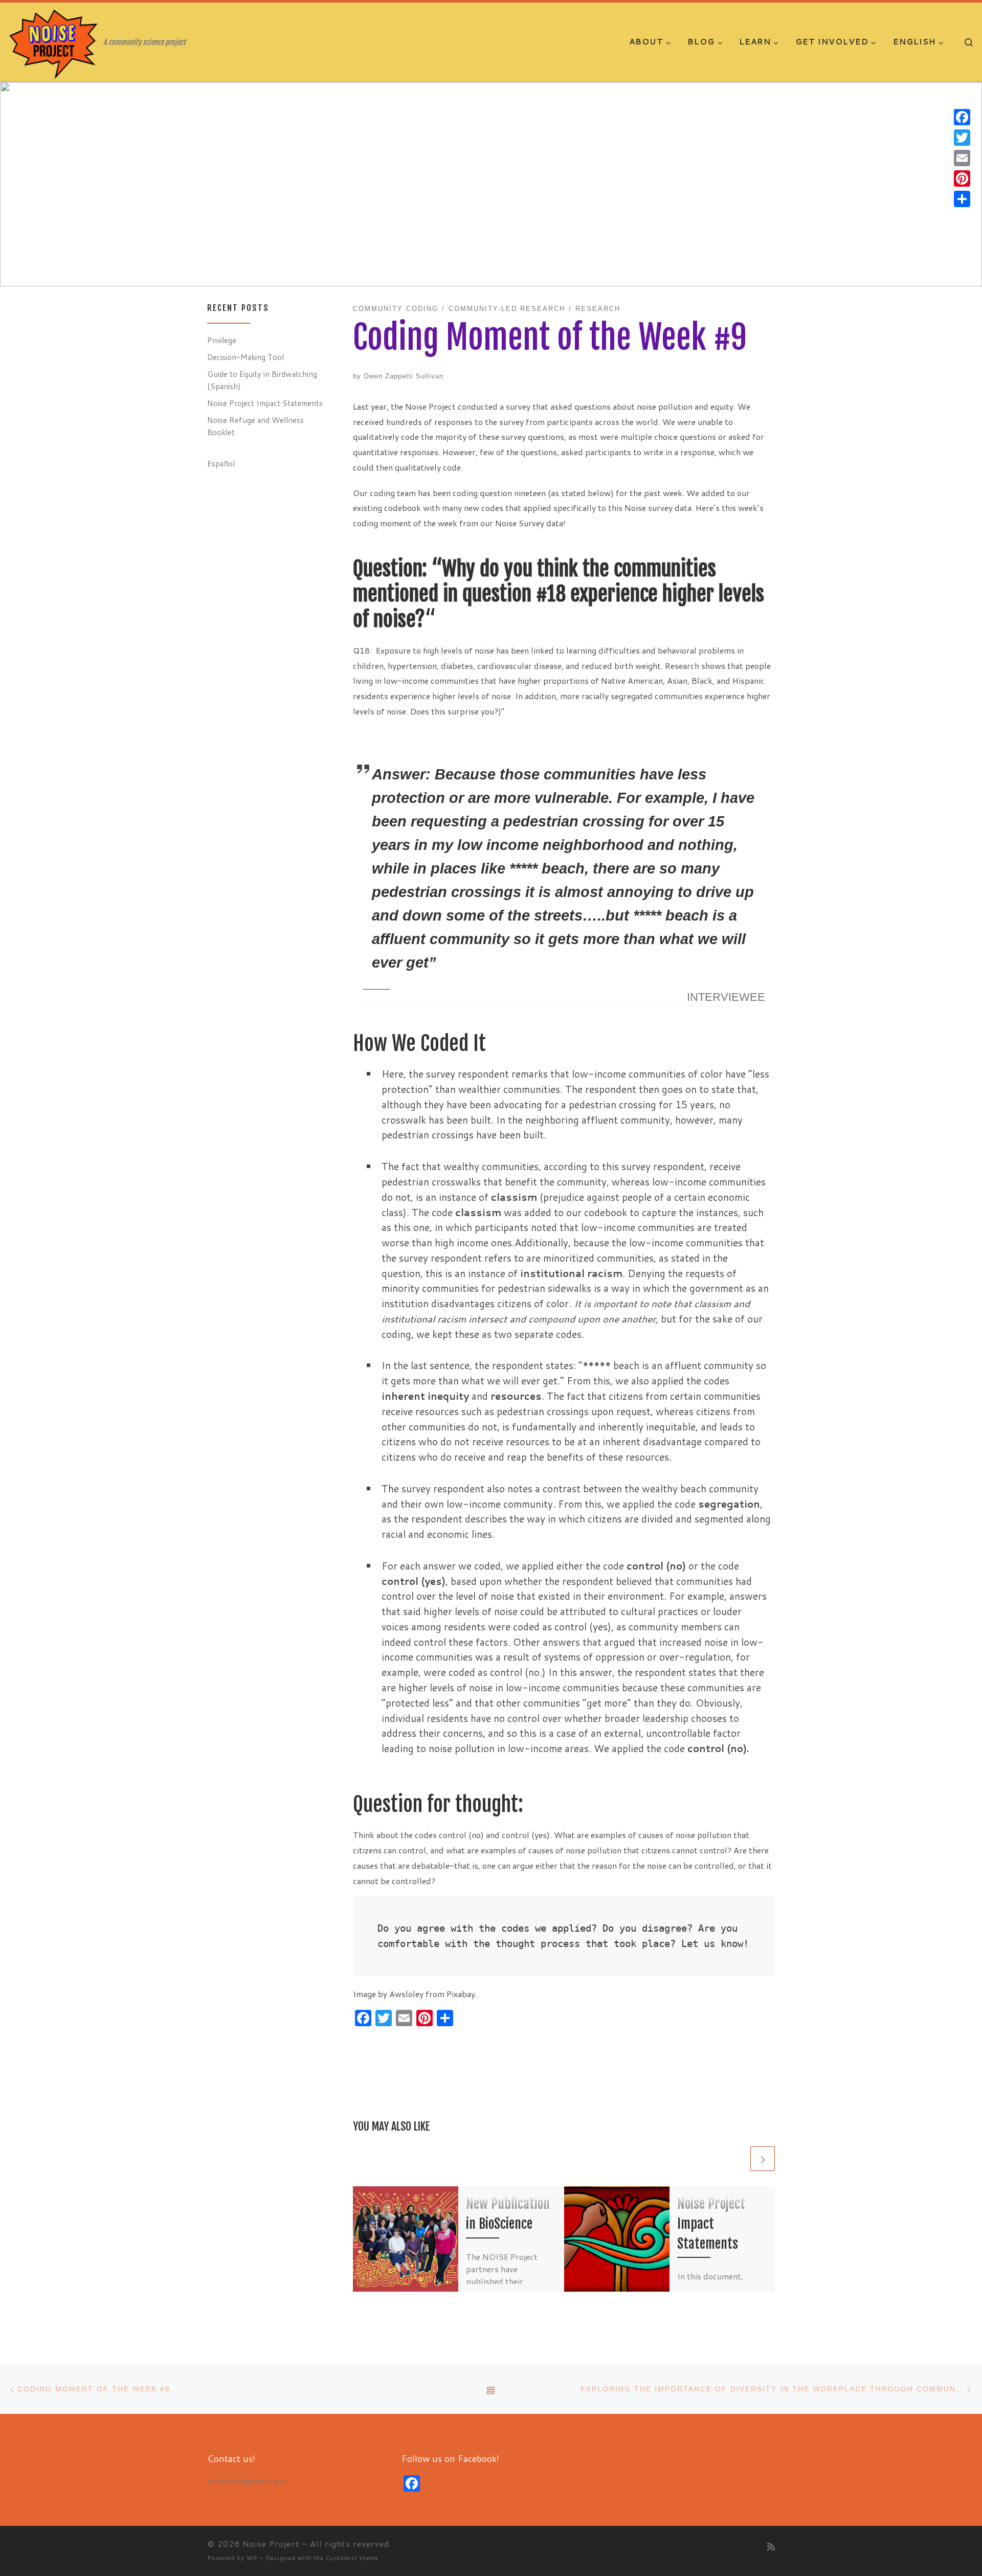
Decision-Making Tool (245, 357)
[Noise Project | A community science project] (54, 43)
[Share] (962, 199)
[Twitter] (962, 138)
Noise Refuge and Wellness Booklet (255, 426)
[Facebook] (962, 117)
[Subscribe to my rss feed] (771, 2547)
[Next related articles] (763, 2159)
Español (221, 463)
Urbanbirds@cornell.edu (247, 2481)
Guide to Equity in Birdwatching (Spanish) (262, 380)
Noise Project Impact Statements (711, 2224)
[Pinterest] (962, 178)
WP (252, 2558)
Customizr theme (352, 2558)
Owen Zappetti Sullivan (404, 376)
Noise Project (271, 2544)
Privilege (222, 340)
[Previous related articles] (736, 2159)
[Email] (962, 158)
